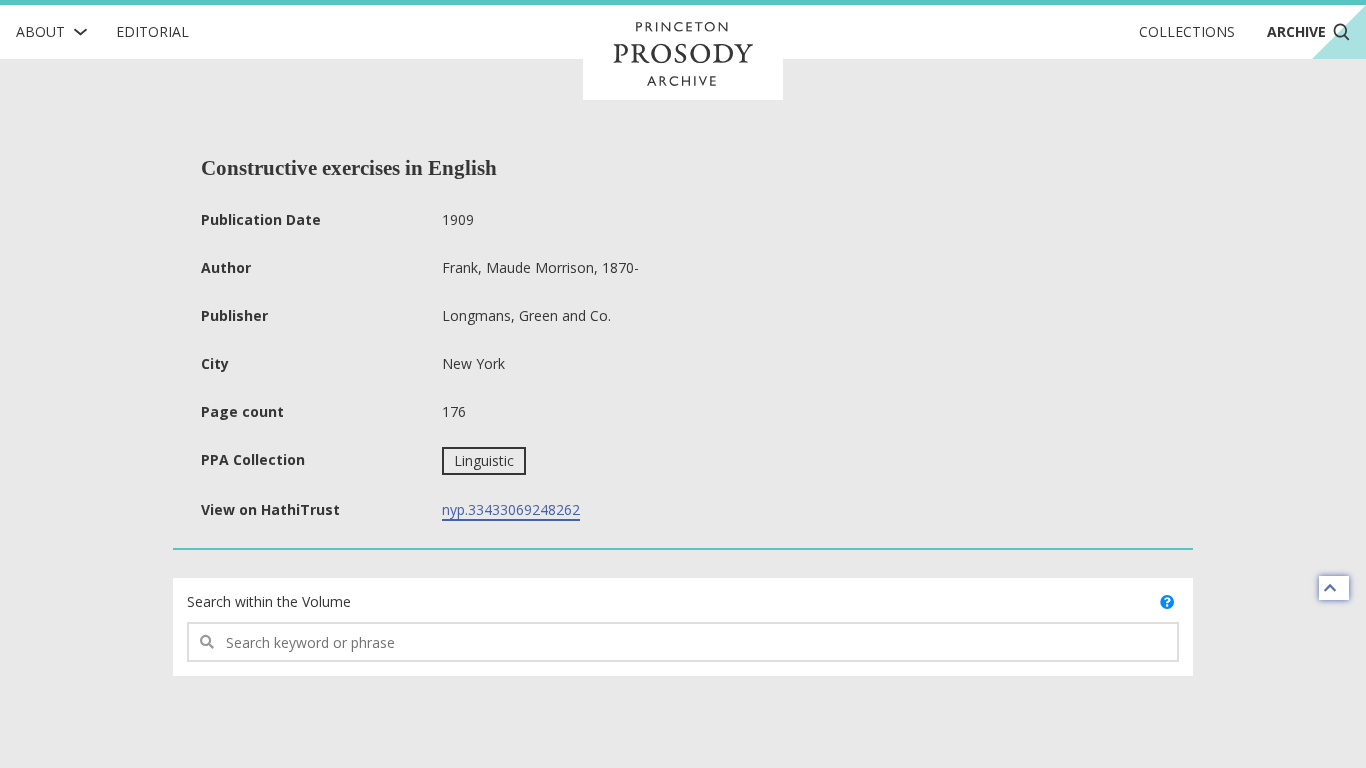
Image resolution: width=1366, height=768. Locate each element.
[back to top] (1334, 588)
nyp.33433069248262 (511, 509)
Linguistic (484, 460)
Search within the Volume (269, 601)
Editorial (152, 31)
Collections (1187, 31)
